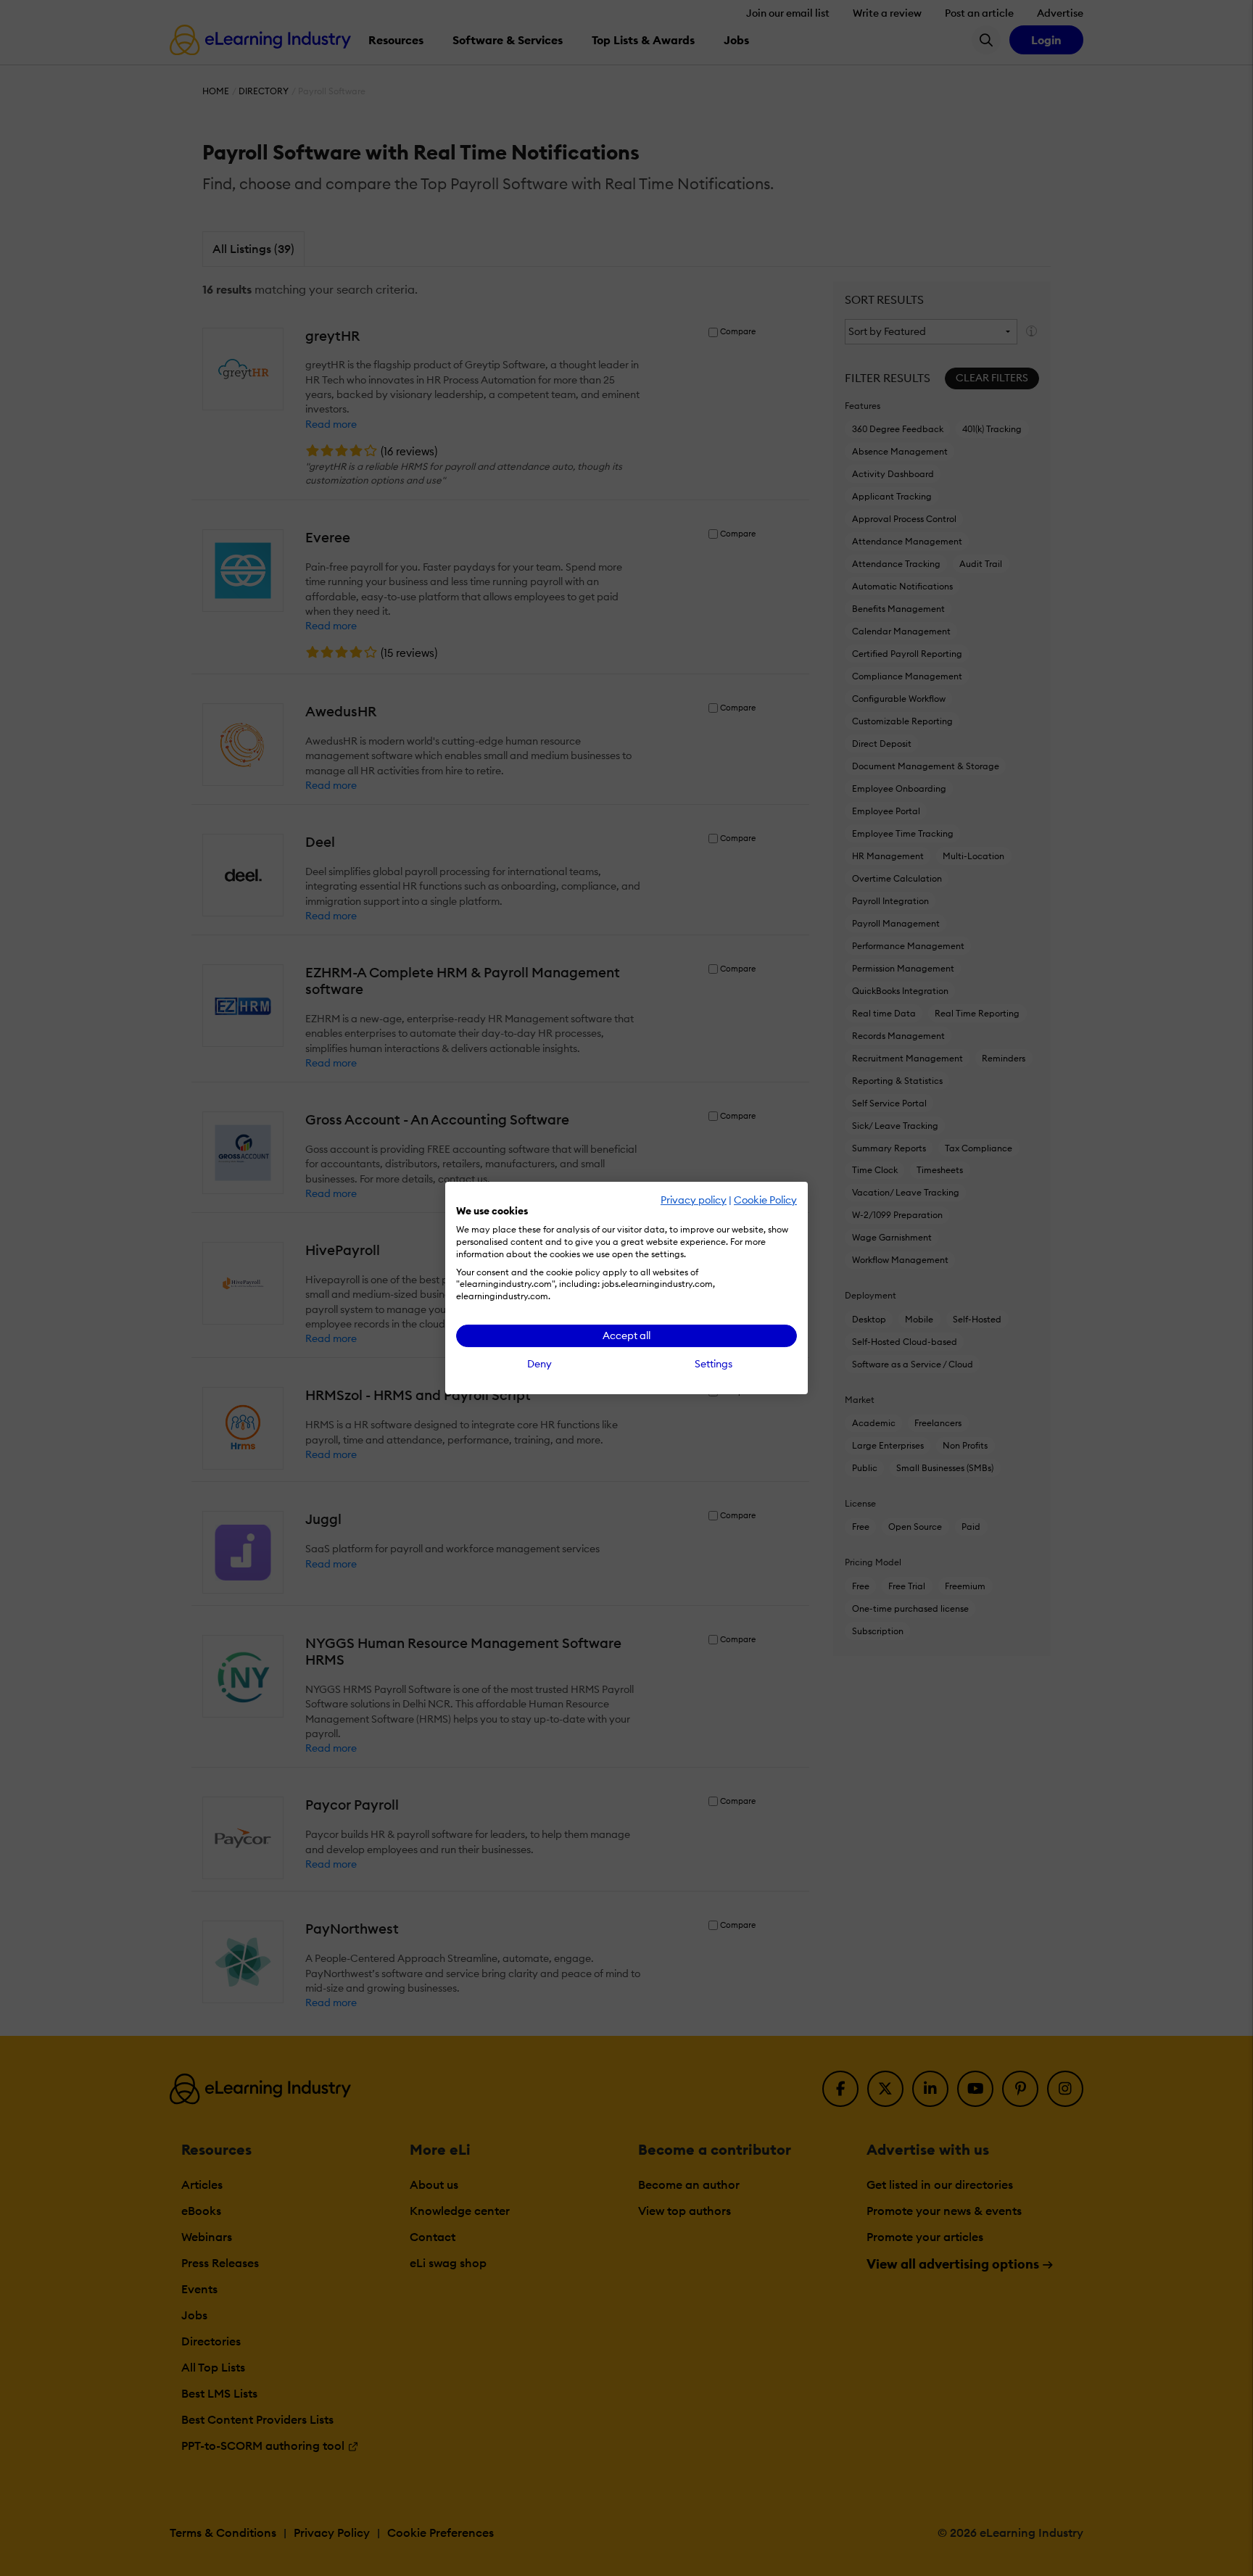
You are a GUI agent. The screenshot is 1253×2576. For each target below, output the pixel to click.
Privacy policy (694, 1200)
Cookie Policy (765, 1200)
